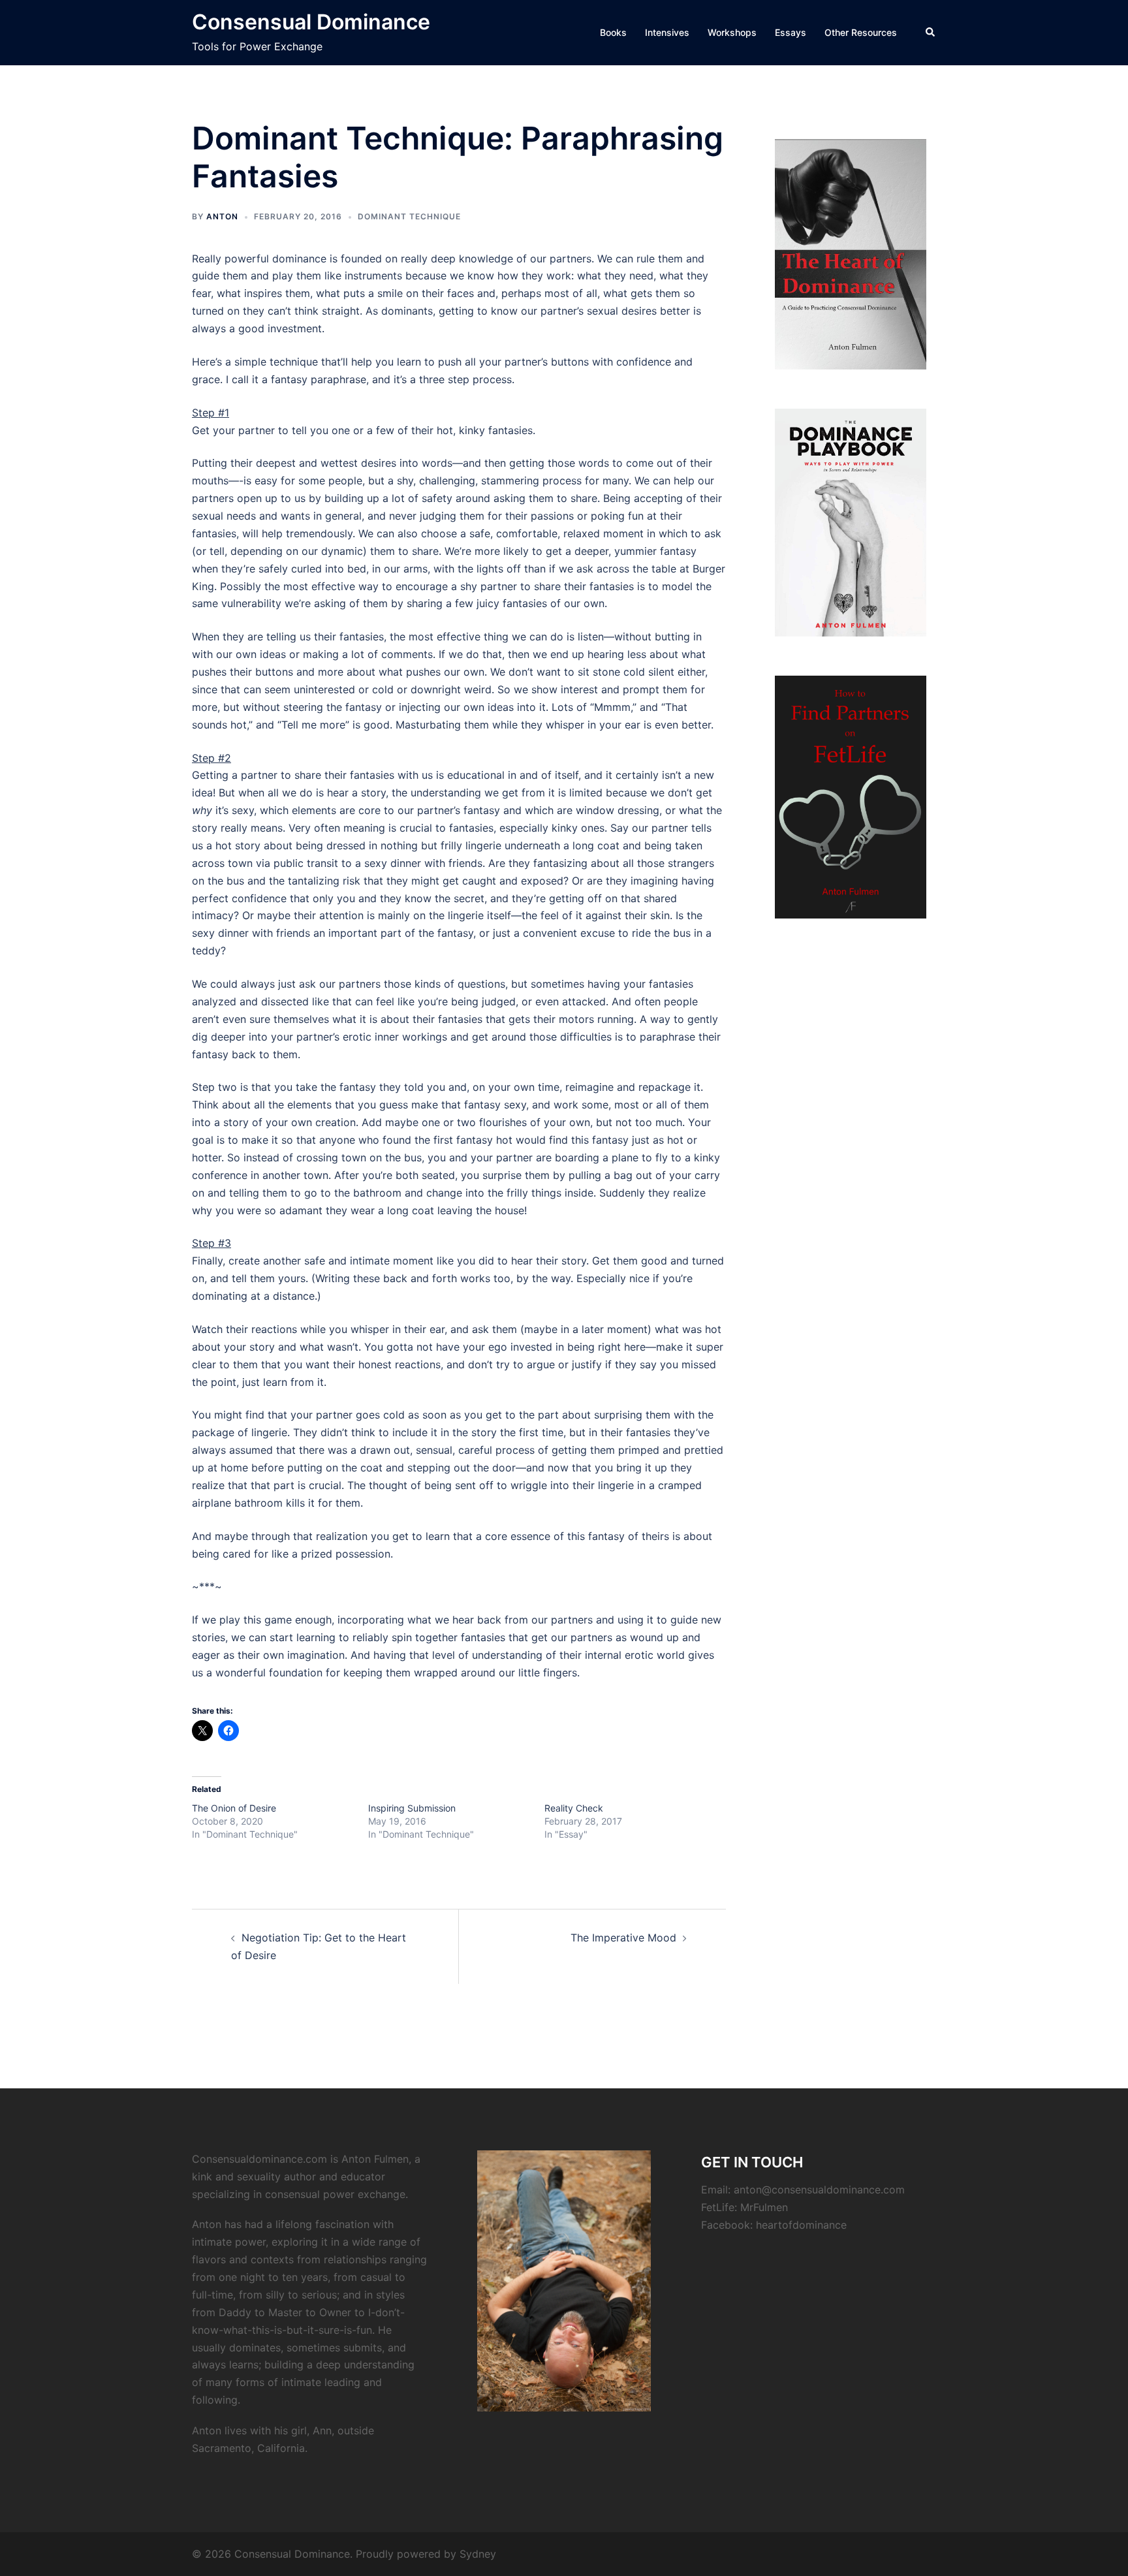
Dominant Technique (409, 216)
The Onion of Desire (234, 1808)
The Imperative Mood (623, 1938)
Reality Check (574, 1808)
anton (222, 216)
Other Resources (861, 32)
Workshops (732, 32)
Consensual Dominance (311, 22)
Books (613, 32)
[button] (931, 33)
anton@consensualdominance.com (819, 2190)
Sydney (478, 2554)
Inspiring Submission (412, 1808)
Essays (791, 32)
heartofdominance (801, 2225)
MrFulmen (764, 2207)
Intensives (667, 32)
